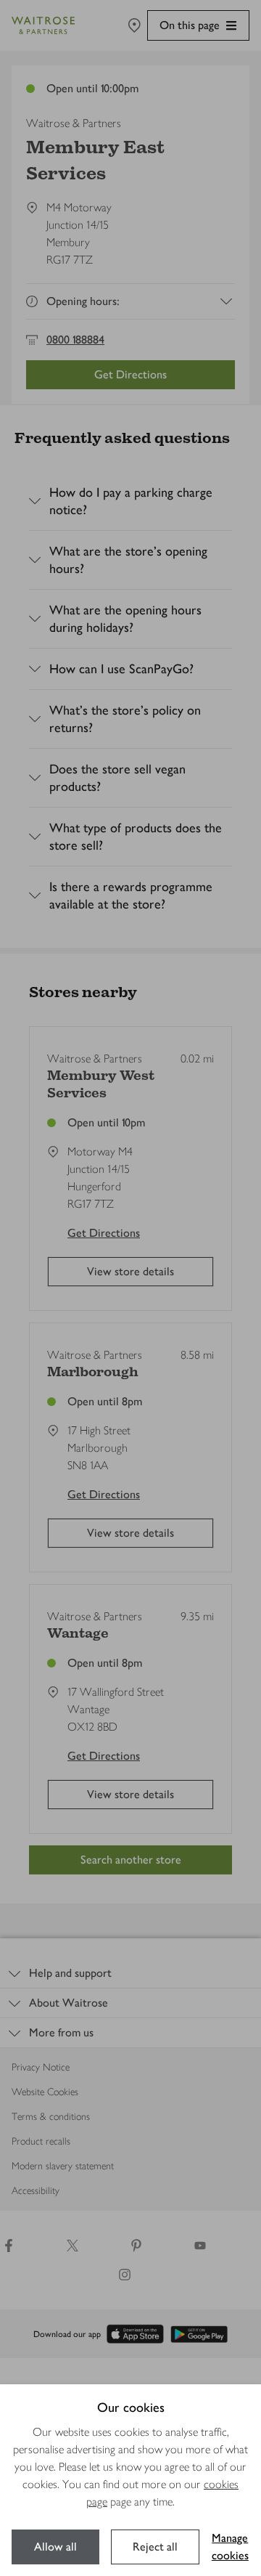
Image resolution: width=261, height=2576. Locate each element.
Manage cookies (230, 2547)
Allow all (55, 2547)
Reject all (155, 2547)
